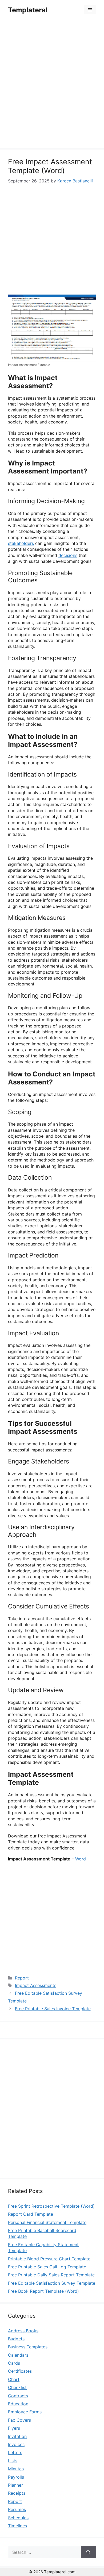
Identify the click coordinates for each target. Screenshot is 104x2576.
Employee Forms (25, 2412)
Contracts (18, 2396)
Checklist (17, 2387)
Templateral (28, 10)
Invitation (17, 2436)
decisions (68, 555)
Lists (13, 2461)
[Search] (88, 2552)
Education (18, 2404)
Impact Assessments (36, 1985)
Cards (14, 2363)
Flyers (14, 2428)
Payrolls (16, 2477)
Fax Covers (19, 2420)
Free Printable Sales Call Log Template (47, 2267)
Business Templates (28, 2347)
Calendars (18, 2355)
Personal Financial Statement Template (47, 2222)
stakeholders (21, 543)
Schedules (18, 2518)
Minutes (16, 2469)
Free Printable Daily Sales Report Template (51, 2275)
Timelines (17, 2526)
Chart (14, 2379)
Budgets (16, 2339)
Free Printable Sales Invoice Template (53, 2009)
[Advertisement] (52, 85)
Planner (15, 2485)
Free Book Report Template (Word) (43, 2291)
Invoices (16, 2444)
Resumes (17, 2509)
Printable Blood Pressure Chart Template (49, 2259)
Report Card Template (31, 2214)
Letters (15, 2452)
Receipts (17, 2493)
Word (81, 1859)
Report (22, 1978)
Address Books (23, 2331)
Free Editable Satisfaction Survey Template (52, 2283)
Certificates (20, 2371)
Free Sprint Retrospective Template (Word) (51, 2206)
